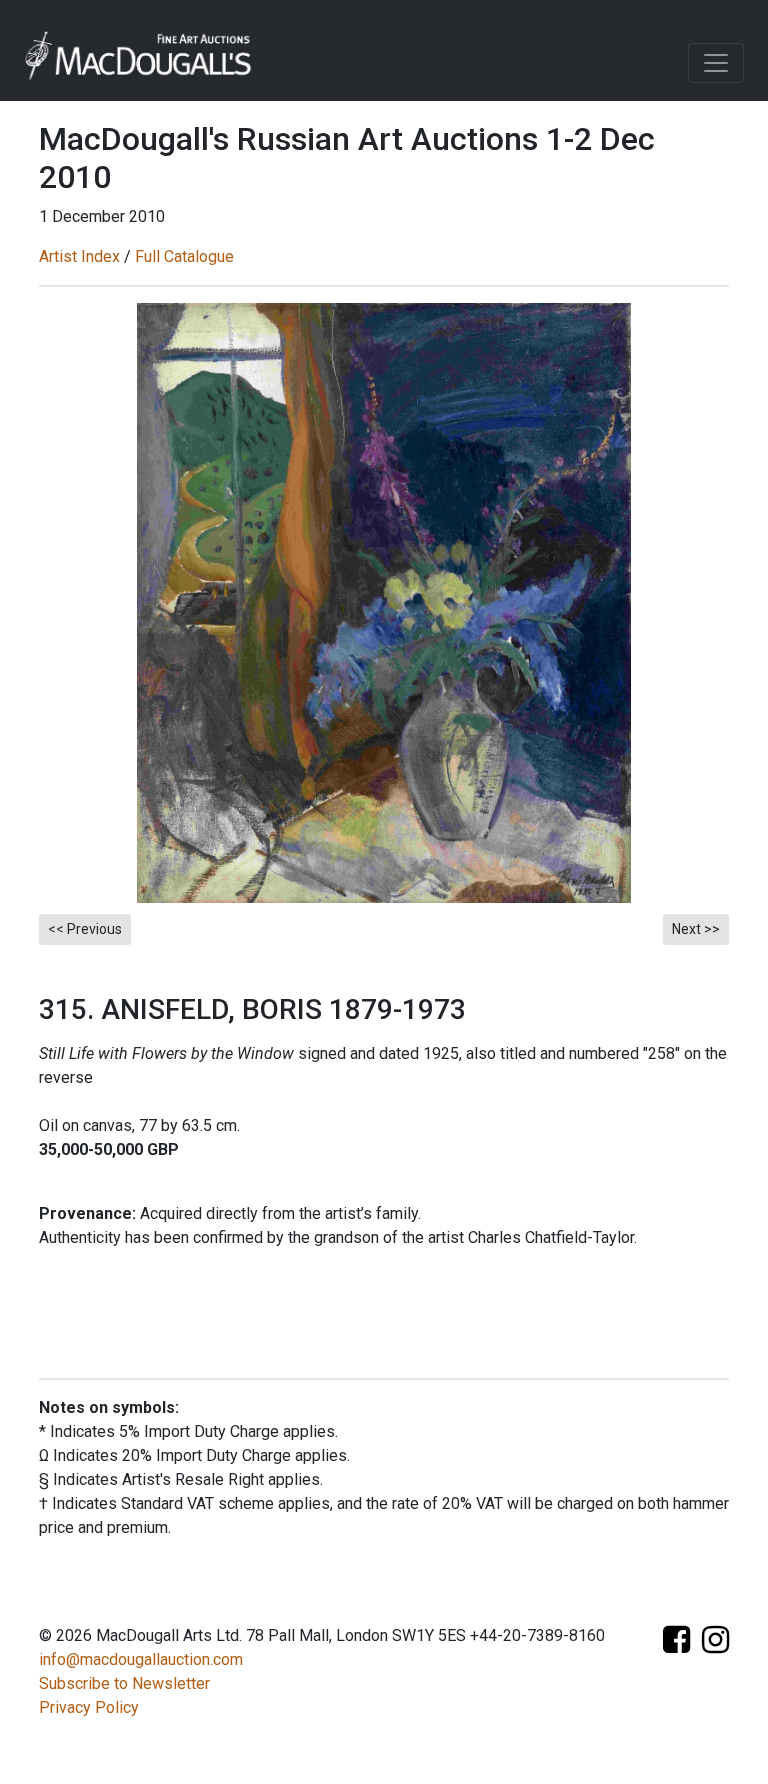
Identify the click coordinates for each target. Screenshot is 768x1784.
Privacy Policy (89, 1707)
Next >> (696, 929)
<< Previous (85, 929)
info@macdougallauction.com (141, 1659)
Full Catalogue (184, 256)
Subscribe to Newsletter (124, 1683)
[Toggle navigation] (716, 63)
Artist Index (79, 256)
